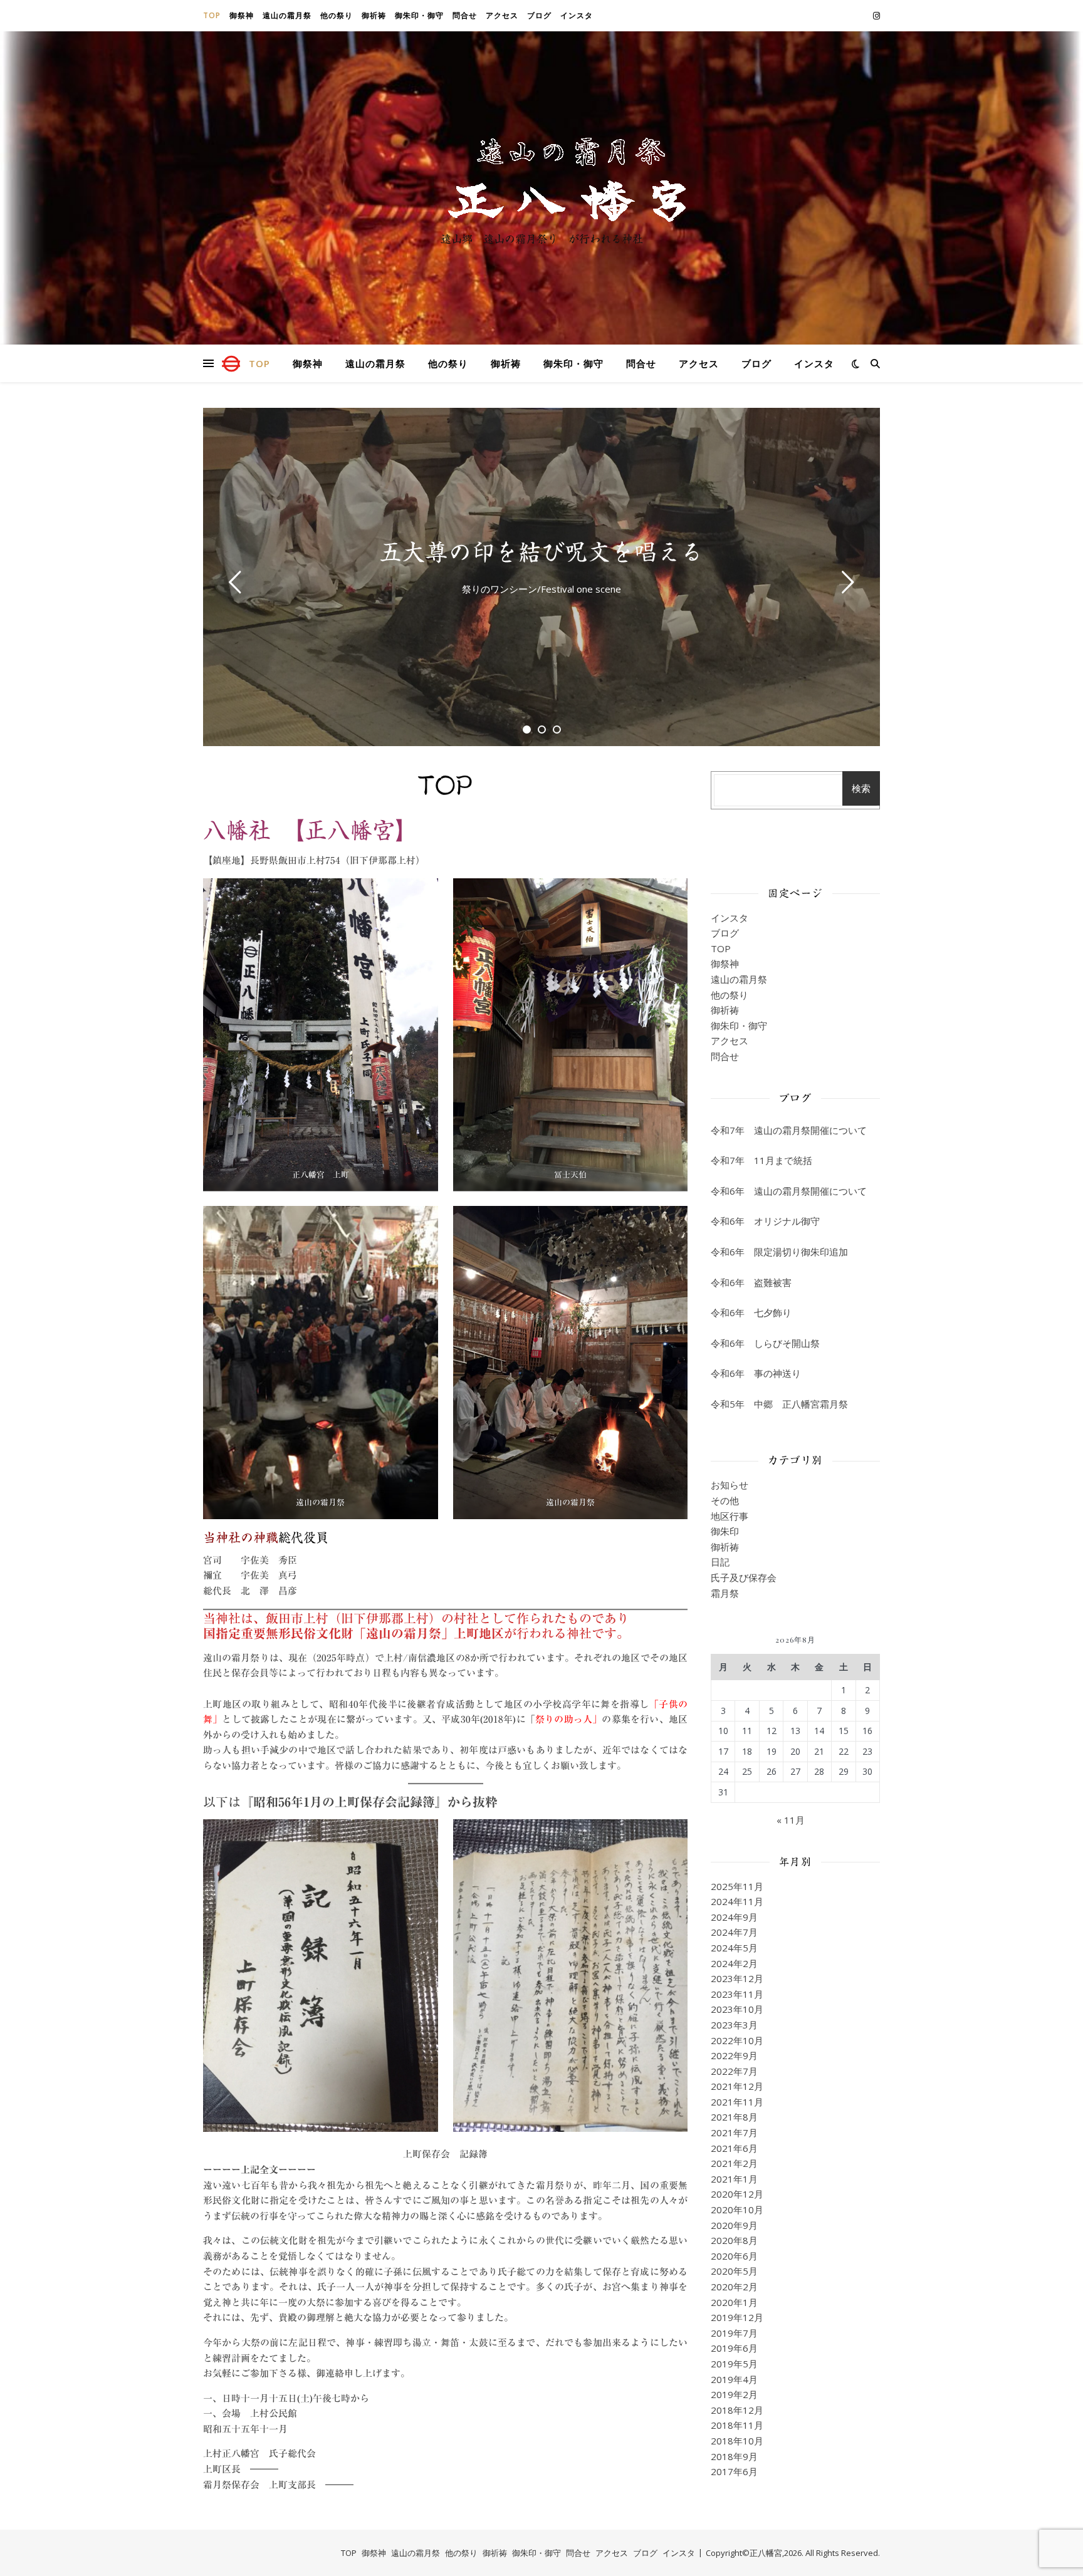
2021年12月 (737, 2086)
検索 (861, 788)
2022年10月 (737, 2040)
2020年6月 (734, 2256)
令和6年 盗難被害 (751, 1282)
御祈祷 (374, 15)
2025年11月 (737, 1886)
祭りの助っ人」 (568, 1719)
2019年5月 (734, 2364)
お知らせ (730, 1485)
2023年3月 (734, 2025)
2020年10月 (737, 2210)
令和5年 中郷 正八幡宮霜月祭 (779, 1404)
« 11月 (791, 1820)
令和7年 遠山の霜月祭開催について (789, 1130)
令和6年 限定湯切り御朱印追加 (779, 1252)
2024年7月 (734, 1932)
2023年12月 (737, 1978)
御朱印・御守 (419, 15)
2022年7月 (734, 2071)
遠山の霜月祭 (287, 15)
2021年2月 (734, 2163)
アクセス (502, 15)
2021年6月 (734, 2148)
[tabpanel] (541, 577)
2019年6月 (734, 2348)
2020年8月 (734, 2240)
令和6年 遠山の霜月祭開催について (789, 1191)
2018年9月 (734, 2456)
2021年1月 (734, 2179)
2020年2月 (734, 2287)
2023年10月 (737, 2009)
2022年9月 (734, 2055)
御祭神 (242, 15)
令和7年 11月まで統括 (761, 1160)
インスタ (577, 15)
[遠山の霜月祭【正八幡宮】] (541, 177)
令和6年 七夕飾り (751, 1312)
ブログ (539, 15)
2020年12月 (737, 2194)
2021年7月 (734, 2132)
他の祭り (337, 15)
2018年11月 (737, 2425)
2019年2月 (734, 2394)
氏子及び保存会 (744, 1577)
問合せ (465, 15)
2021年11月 (737, 2102)
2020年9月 (734, 2225)
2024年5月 (734, 1948)
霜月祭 (725, 1593)
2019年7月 (734, 2333)
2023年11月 (737, 1994)
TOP (212, 15)
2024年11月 (737, 1901)
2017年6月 (734, 2471)
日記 (720, 1562)
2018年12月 (737, 2410)
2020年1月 (734, 2302)
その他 (725, 1500)
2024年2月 (734, 1963)
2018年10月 (737, 2441)
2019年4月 (734, 2379)
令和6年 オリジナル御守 (765, 1221)
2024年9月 (734, 1917)
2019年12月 (737, 2317)
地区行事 (730, 1516)
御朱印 (725, 1531)
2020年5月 (734, 2271)
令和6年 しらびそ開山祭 (765, 1343)
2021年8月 (734, 2117)
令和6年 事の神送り (756, 1373)
